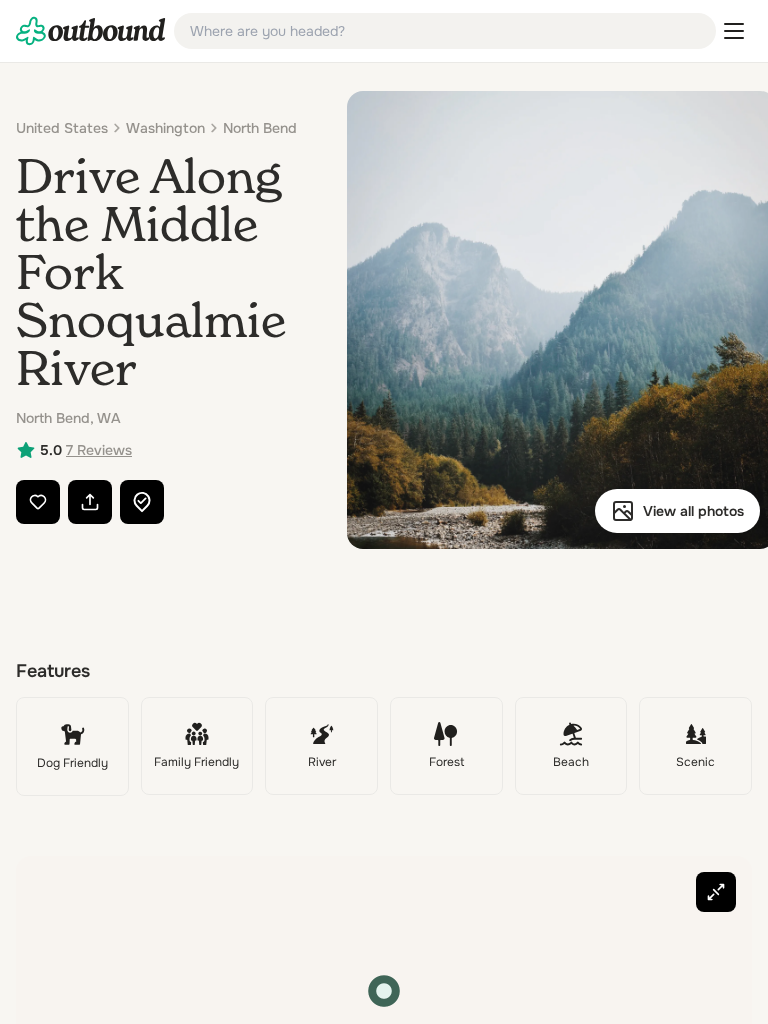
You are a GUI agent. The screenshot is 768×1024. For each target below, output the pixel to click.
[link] (91, 31)
